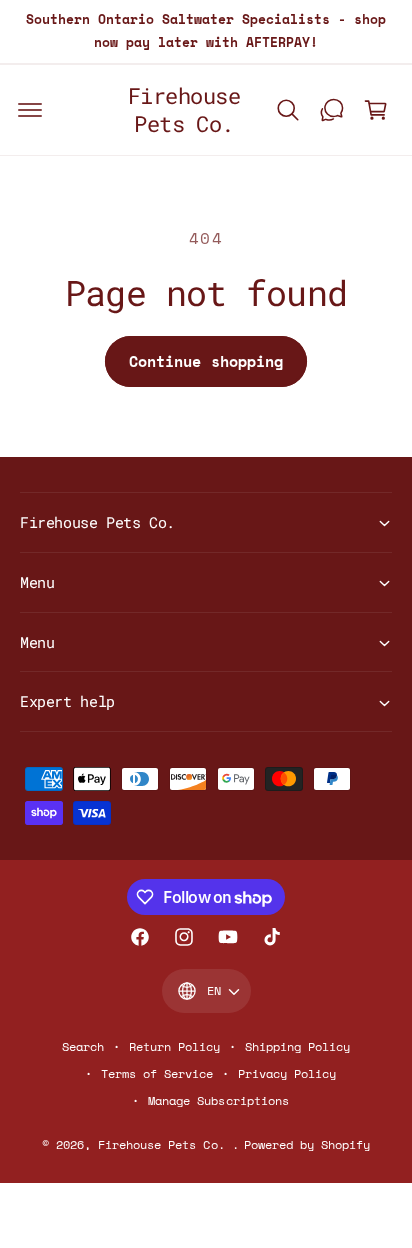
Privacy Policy (287, 1073)
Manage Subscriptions (218, 1100)
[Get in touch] (332, 110)
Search (83, 1046)
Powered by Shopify (307, 1144)
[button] (30, 110)
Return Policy (174, 1046)
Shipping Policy (297, 1046)
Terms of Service (157, 1073)
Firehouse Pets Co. (164, 1144)
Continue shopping (206, 361)
